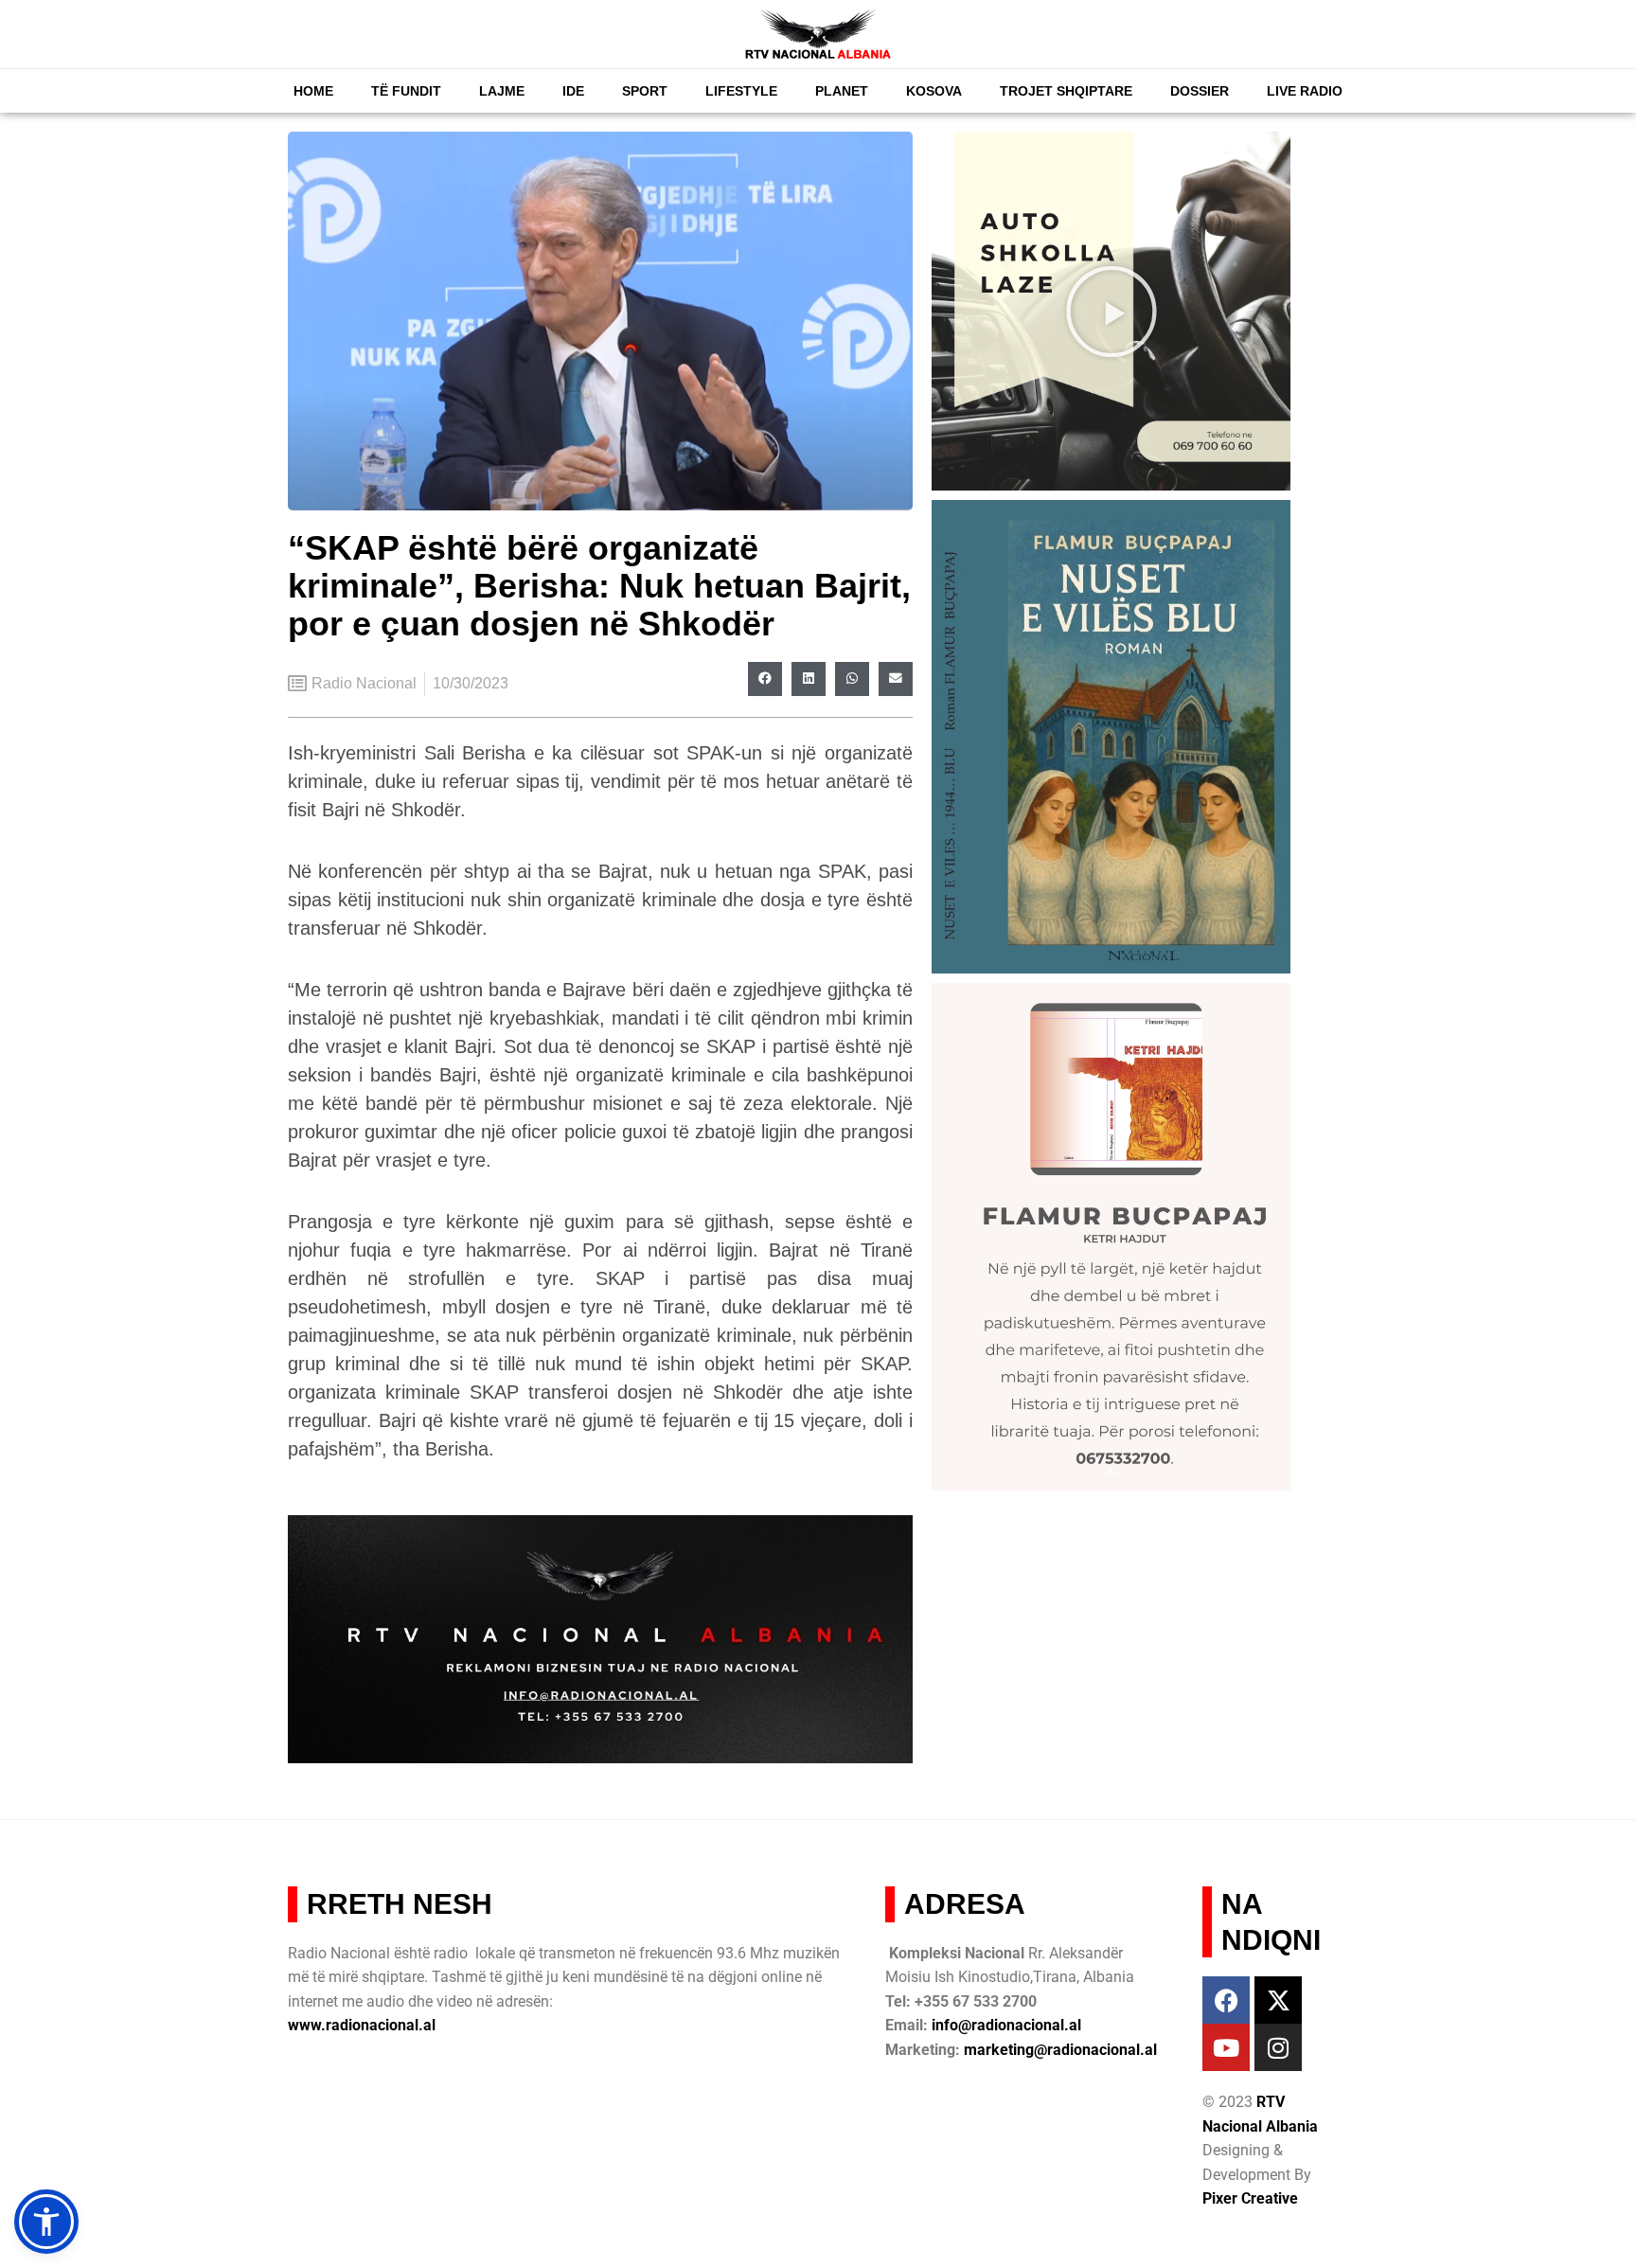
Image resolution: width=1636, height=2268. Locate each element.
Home (313, 91)
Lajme (502, 91)
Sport (645, 91)
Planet (842, 91)
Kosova (934, 91)
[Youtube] (1226, 2047)
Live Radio (1305, 91)
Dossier (1200, 91)
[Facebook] (1226, 2000)
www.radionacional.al (362, 2025)
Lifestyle (741, 91)
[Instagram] (1278, 2047)
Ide (573, 91)
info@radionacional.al (1006, 2025)
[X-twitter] (1278, 2000)
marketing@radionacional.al (1060, 2050)
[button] (765, 679)
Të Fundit (406, 91)
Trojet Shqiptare (1066, 91)
